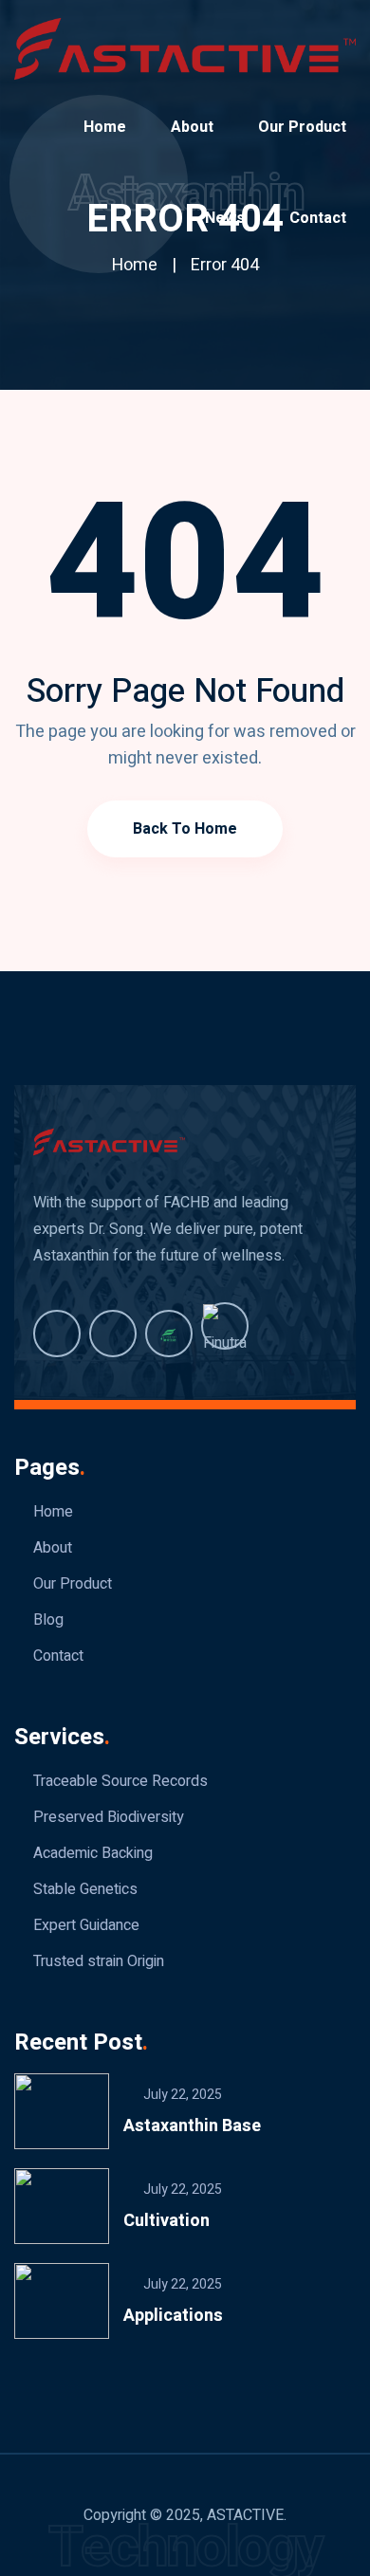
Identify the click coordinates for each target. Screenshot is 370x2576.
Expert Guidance (86, 1925)
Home (105, 127)
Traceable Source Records (120, 1781)
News (225, 218)
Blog (48, 1620)
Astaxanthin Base (192, 2126)
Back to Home (185, 829)
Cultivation (166, 2221)
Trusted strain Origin (99, 1961)
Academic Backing (93, 1853)
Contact (318, 218)
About (192, 127)
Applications (173, 2316)
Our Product (302, 127)
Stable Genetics (85, 1889)
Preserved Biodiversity (109, 1817)
